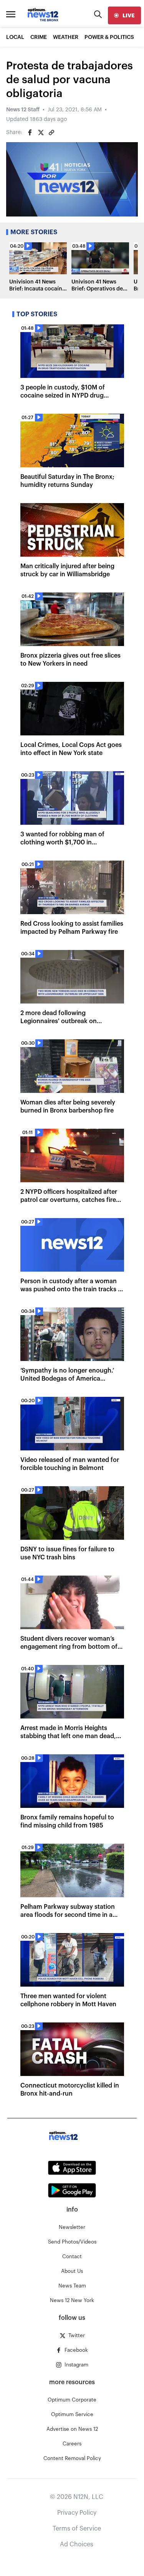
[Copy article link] (51, 133)
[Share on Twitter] (41, 133)
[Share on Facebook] (30, 133)
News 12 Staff (23, 110)
